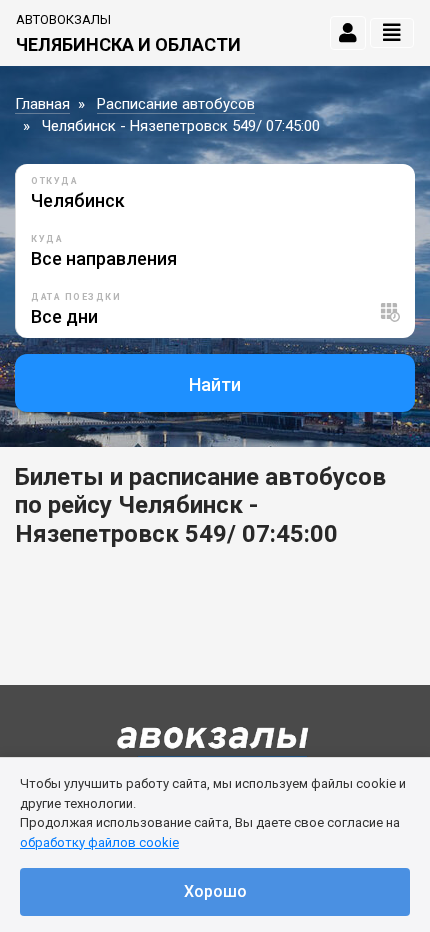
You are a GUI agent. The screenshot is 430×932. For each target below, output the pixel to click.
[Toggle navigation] (392, 33)
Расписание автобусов (176, 104)
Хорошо (215, 891)
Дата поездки (76, 297)
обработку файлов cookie (99, 842)
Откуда (54, 181)
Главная (42, 104)
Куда (47, 239)
